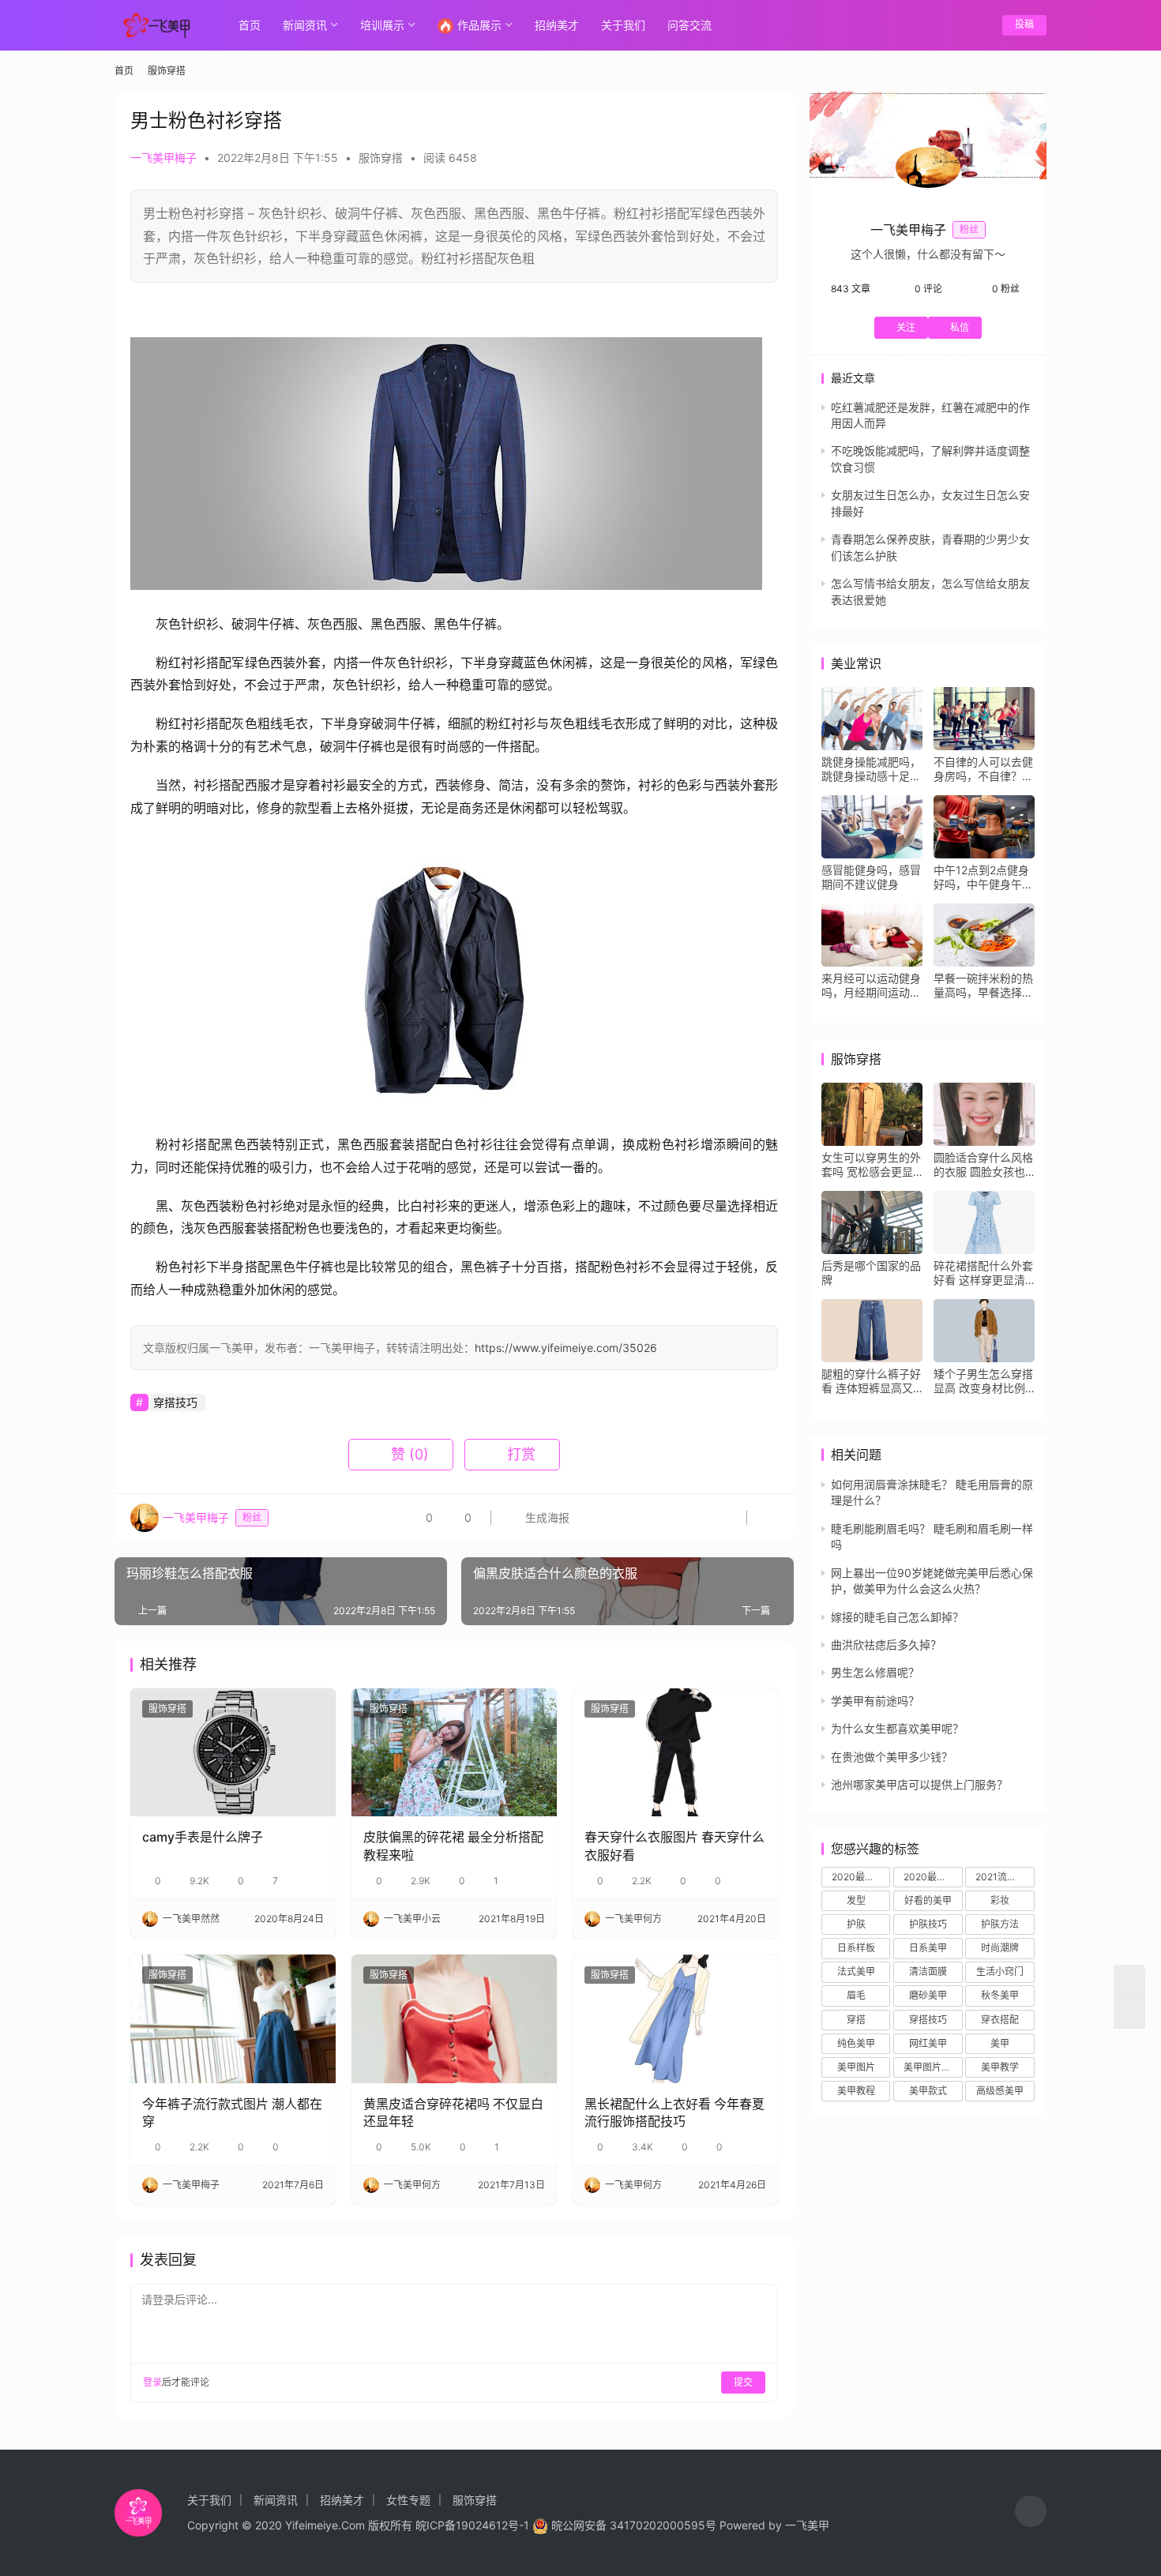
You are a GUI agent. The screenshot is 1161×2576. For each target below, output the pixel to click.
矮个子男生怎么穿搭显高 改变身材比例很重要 (983, 1381)
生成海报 (546, 1517)
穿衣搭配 (1000, 2020)
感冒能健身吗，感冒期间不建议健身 (871, 877)
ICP (436, 2525)
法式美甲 (856, 1971)
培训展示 (382, 25)
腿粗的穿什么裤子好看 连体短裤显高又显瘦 (871, 1381)
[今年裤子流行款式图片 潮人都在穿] (233, 2018)
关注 (906, 327)
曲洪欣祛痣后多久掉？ (886, 1645)
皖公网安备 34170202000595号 (634, 2525)
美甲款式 (928, 2091)
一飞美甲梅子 (163, 158)
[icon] (1031, 2513)
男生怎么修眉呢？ (875, 1672)
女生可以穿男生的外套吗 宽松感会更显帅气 (871, 1165)
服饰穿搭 (381, 158)
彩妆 (1000, 1900)
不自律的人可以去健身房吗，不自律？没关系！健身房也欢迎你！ (983, 769)
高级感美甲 (1000, 2091)
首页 (250, 25)
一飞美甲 (807, 2525)
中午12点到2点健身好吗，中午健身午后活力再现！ (983, 877)
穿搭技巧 (175, 1402)
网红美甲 (928, 2043)
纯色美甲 (856, 2043)
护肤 (856, 1924)
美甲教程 (856, 2091)
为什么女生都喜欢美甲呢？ (897, 1728)
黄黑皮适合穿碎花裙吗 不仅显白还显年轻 (453, 2112)
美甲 (1000, 2043)
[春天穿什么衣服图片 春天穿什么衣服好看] (675, 1752)
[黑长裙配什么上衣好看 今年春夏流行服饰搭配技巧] (675, 2018)
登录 (152, 2382)
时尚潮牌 (1000, 1948)
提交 (743, 2382)
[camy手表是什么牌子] (233, 1752)
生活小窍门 (1000, 1971)
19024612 (482, 2525)
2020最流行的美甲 (861, 1877)
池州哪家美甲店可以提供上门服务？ (919, 1784)
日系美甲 (928, 1948)
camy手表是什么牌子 (203, 1837)
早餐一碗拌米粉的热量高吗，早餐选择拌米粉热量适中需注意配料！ (983, 986)
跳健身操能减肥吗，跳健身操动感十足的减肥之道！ (871, 769)
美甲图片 (856, 2067)
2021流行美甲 (1005, 1877)
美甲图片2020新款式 (933, 2067)
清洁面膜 (928, 1971)
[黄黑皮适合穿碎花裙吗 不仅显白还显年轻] (454, 2018)
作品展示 (479, 25)
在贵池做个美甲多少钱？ (892, 1757)
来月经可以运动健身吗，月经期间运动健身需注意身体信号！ (871, 986)
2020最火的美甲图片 (933, 1877)
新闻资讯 (305, 25)
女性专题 (408, 2500)
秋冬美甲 (1000, 1995)
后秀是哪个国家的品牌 (871, 1273)
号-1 (519, 2525)
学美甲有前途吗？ (875, 1701)
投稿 (1024, 24)
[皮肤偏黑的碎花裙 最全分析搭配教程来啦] (454, 1752)
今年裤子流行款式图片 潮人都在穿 (232, 2112)
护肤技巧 (928, 1924)
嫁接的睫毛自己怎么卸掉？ (897, 1617)
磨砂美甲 (928, 1995)
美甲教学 (1000, 2067)
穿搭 (856, 2020)
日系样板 (856, 1948)
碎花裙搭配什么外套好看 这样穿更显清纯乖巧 (983, 1273)
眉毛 (856, 1995)
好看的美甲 (928, 1900)
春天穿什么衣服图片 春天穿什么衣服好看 (674, 1846)
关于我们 (623, 25)
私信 (960, 327)
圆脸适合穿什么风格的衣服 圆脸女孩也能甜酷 (983, 1165)
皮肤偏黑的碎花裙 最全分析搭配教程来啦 (453, 1846)
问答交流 (689, 25)
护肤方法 (1000, 1924)
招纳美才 (557, 25)
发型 (856, 1900)
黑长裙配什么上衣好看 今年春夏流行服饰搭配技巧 (674, 2112)
